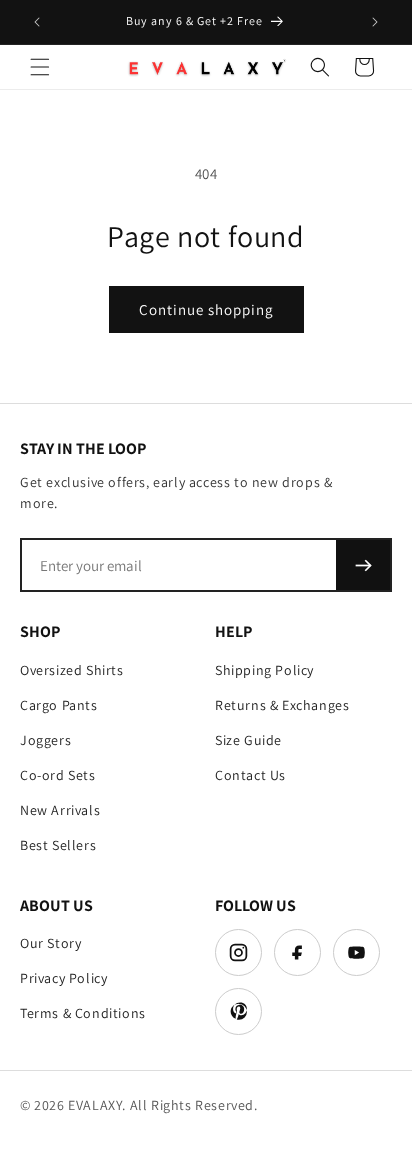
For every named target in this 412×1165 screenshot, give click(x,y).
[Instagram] (238, 952)
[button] (40, 67)
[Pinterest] (238, 1011)
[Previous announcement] (37, 22)
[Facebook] (297, 952)
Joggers (45, 740)
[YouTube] (356, 952)
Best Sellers (58, 845)
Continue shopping (206, 309)
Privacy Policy (63, 978)
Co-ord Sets (58, 775)
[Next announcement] (375, 22)
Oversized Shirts (72, 670)
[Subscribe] (363, 565)
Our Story (50, 943)
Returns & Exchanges (282, 705)
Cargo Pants (59, 705)
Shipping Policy (264, 670)
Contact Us (250, 775)
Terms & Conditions (83, 1013)
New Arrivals (60, 810)
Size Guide (248, 740)
